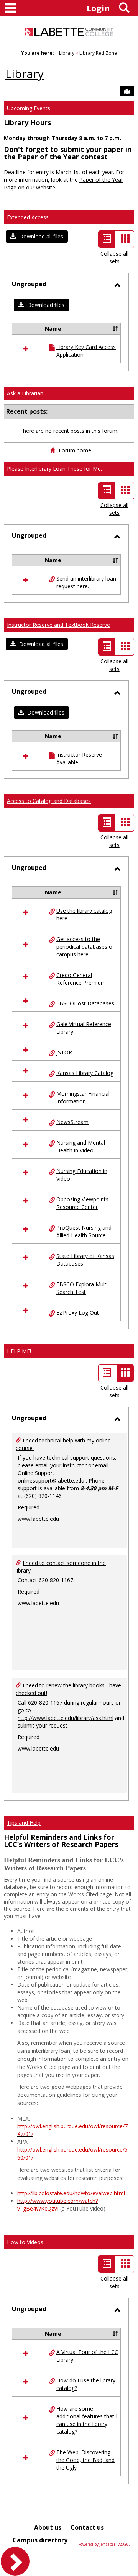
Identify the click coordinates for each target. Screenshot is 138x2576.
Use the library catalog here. (84, 914)
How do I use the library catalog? (86, 2384)
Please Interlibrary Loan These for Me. (54, 469)
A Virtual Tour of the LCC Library (87, 2356)
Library (67, 53)
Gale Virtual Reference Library (84, 1028)
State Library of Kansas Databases (85, 1260)
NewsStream (72, 1122)
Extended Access (28, 217)
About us (48, 2527)
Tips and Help (24, 1823)
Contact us (87, 2527)
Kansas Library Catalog (85, 1073)
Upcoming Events (29, 108)
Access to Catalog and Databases (49, 801)
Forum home (75, 450)
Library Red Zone (98, 53)
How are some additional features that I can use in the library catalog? (87, 2420)
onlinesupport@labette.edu (51, 1481)
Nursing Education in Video (82, 1175)
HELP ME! (19, 1351)
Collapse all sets (114, 257)
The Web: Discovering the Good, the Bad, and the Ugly (85, 2460)
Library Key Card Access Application (86, 351)
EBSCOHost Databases (85, 1003)
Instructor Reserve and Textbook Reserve (58, 625)
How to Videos (25, 2242)
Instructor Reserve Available (79, 758)
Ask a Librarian (25, 393)
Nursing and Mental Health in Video (81, 1146)
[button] (37, 237)
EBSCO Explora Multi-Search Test (83, 1288)
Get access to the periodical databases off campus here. (86, 947)
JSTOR (64, 1052)
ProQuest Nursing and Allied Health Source (84, 1231)
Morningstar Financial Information (83, 1097)
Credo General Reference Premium (81, 979)
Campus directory (40, 2540)
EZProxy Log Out (78, 1312)
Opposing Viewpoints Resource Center (82, 1203)
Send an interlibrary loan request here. (86, 582)
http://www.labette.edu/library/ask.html (66, 1718)
